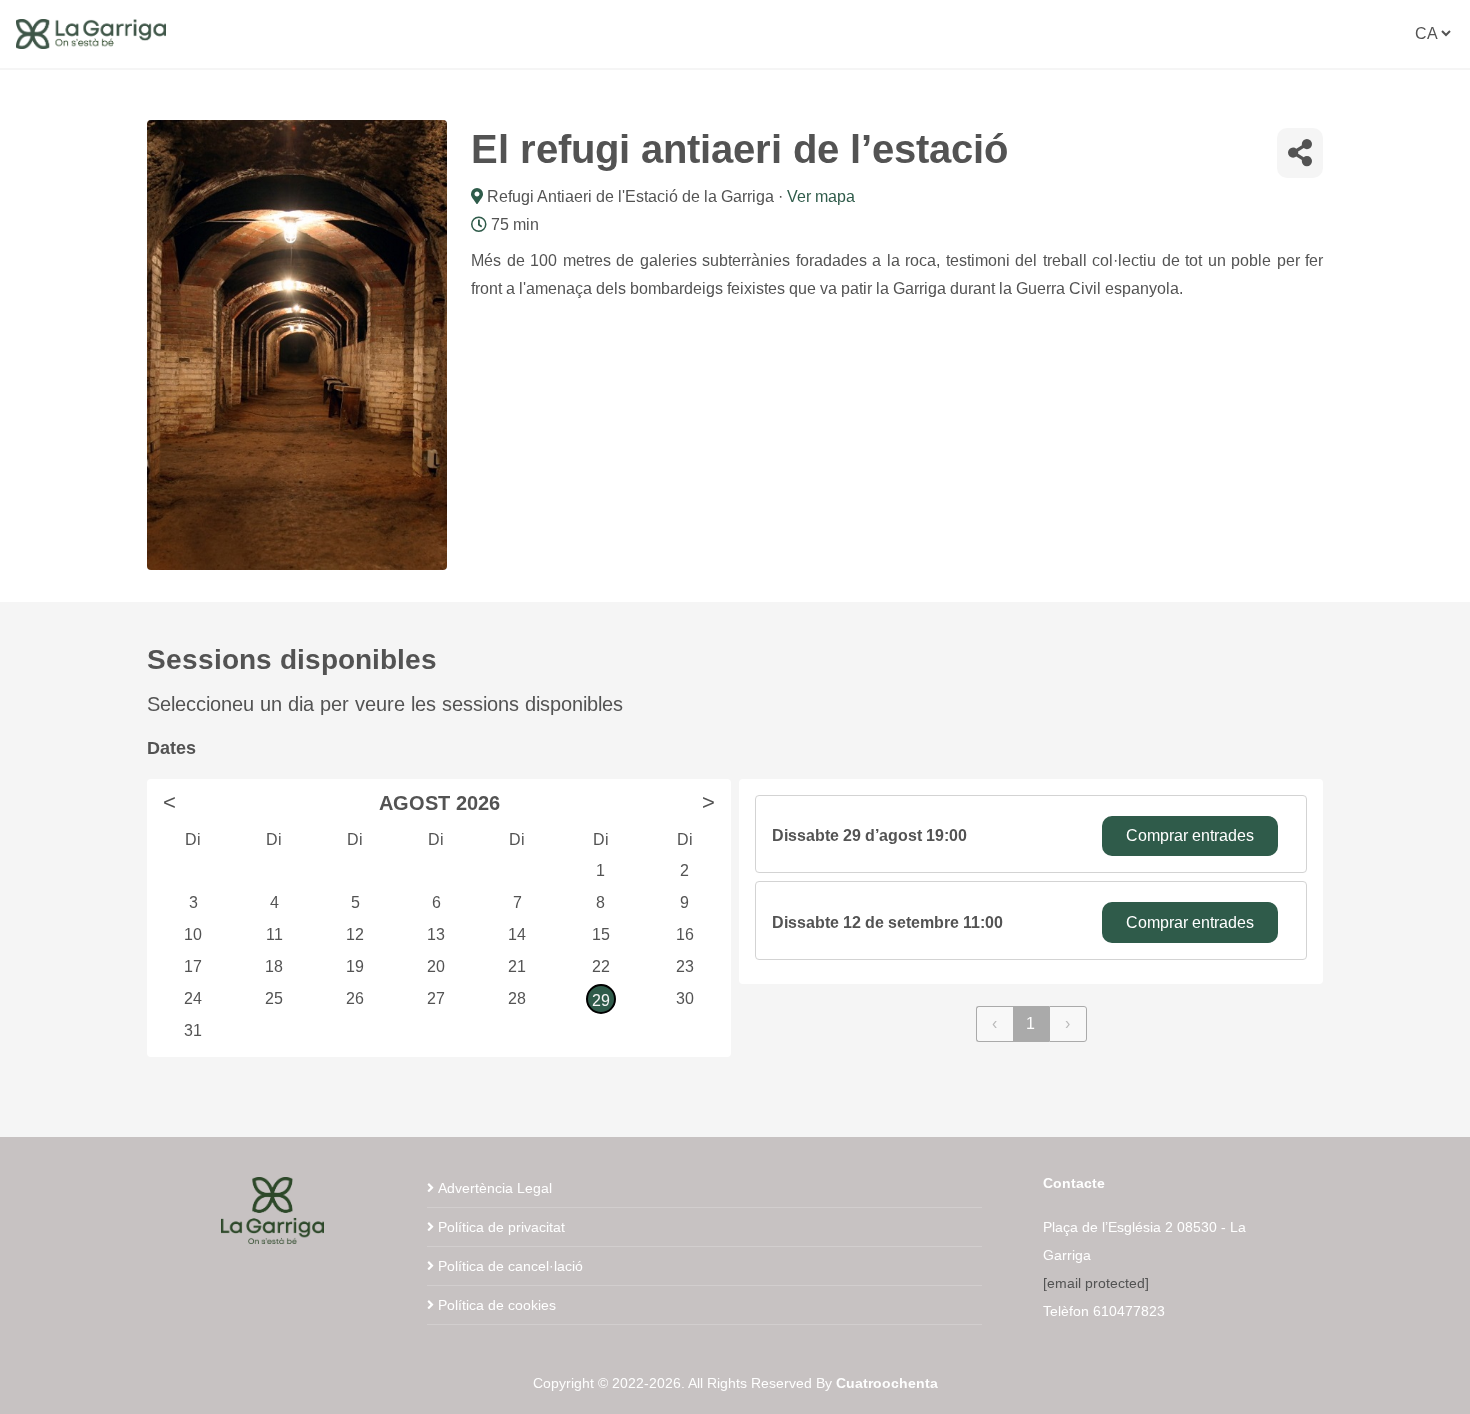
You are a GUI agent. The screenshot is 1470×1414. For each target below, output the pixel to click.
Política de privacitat (501, 1227)
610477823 (1129, 1311)
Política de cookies (497, 1305)
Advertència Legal (495, 1188)
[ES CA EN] (1432, 33)
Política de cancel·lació (510, 1266)
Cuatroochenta (887, 1383)
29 (601, 1000)
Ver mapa (821, 196)
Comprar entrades (1190, 835)
